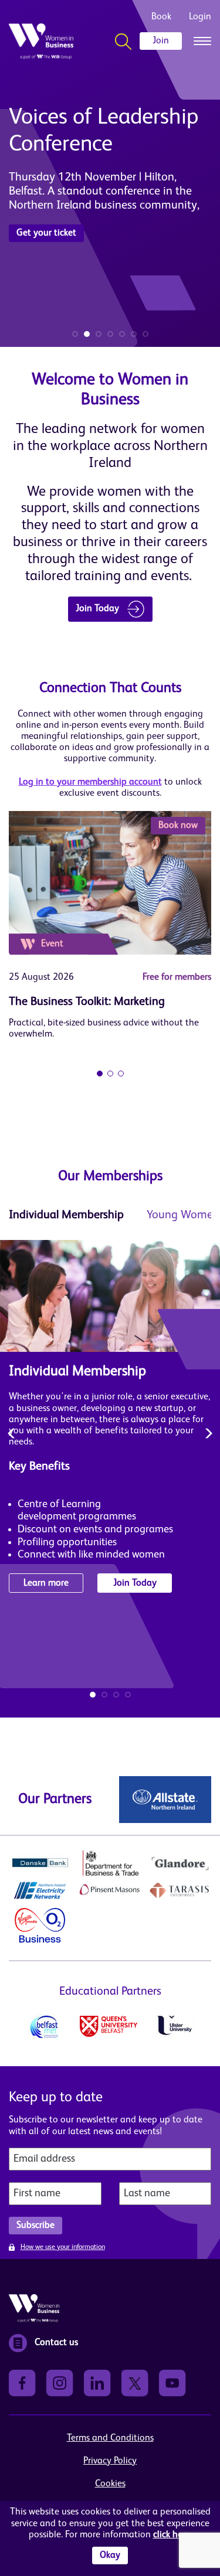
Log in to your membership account (90, 782)
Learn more (46, 1583)
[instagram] (60, 2383)
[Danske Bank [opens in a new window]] (40, 1863)
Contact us (56, 2343)
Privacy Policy (110, 2461)
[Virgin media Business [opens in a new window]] (40, 1925)
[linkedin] (97, 2383)
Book (161, 17)
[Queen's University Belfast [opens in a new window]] (109, 2026)
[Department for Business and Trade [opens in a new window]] (110, 1863)
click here (172, 2535)
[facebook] (22, 2383)
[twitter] (135, 2383)
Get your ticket (46, 233)
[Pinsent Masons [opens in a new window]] (110, 1890)
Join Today (99, 609)
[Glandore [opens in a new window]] (180, 1863)
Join (161, 41)
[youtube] (172, 2383)
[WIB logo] (41, 41)
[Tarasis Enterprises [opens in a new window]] (180, 1890)
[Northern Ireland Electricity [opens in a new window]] (40, 1890)
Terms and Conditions (110, 2438)
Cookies (110, 2484)
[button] (75, 334)
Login (200, 17)
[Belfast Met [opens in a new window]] (45, 2027)
